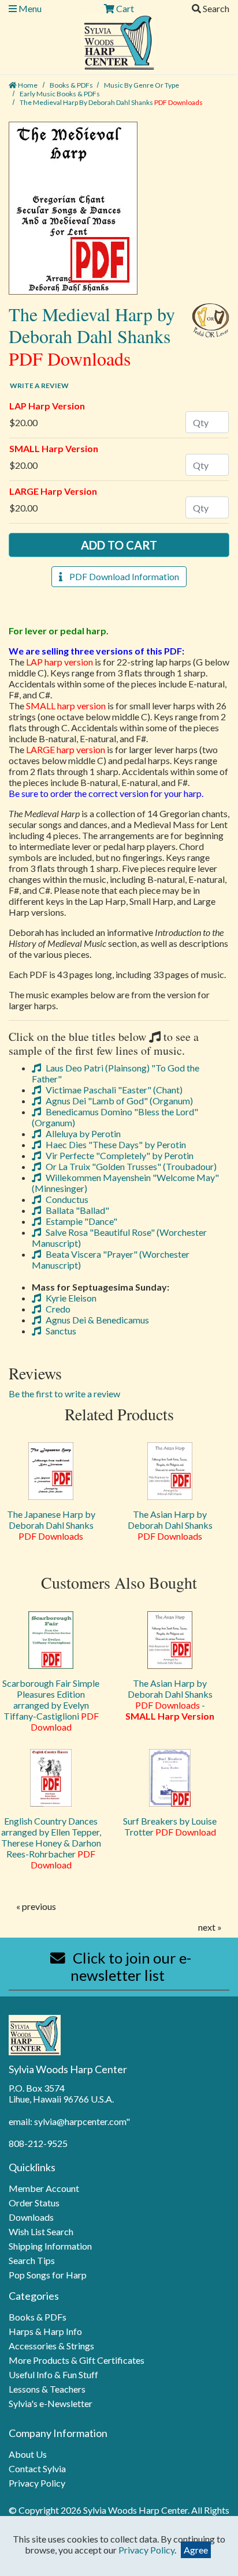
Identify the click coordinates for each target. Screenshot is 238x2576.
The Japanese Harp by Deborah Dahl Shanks (51, 1525)
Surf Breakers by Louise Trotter (170, 1826)
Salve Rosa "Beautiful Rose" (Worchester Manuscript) (119, 1238)
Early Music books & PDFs (60, 94)
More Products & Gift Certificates (77, 2360)
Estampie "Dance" (81, 1221)
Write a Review (39, 386)
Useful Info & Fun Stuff (53, 2374)
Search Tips (32, 2260)
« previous (36, 1906)
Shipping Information (50, 2246)
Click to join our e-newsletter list (131, 1966)
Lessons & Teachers (47, 2389)
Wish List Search (41, 2231)
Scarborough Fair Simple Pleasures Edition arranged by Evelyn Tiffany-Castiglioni (51, 1705)
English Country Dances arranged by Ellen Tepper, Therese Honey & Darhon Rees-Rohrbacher (51, 1843)
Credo (57, 1309)
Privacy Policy (37, 2483)
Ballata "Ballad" (77, 1210)
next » (210, 1927)
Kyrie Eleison (70, 1298)
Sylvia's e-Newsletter (51, 2403)
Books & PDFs (71, 85)
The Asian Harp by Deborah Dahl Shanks (170, 1525)
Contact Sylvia (37, 2468)
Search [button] (215, 8)
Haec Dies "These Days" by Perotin (115, 1144)
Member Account (44, 2188)
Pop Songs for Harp (48, 2275)
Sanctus (60, 1331)
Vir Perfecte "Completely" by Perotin (119, 1155)
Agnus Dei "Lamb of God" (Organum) (118, 1101)
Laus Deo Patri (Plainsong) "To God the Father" (116, 1073)
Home (27, 85)
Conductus (66, 1199)
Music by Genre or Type (142, 85)
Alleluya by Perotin (82, 1133)
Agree (196, 2550)
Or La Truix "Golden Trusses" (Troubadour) (130, 1166)
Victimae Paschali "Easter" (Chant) (113, 1090)
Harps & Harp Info (45, 2331)
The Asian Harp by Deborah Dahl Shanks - (170, 1699)
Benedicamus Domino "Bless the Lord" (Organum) (115, 1117)
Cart (124, 8)
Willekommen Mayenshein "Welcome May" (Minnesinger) (125, 1183)
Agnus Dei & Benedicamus (96, 1320)
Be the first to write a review (64, 1394)
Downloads (31, 2217)
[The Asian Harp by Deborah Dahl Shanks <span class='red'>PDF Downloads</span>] (170, 1471)
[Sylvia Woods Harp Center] (119, 41)
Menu (29, 8)
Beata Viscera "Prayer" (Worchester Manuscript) (111, 1259)
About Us (28, 2454)
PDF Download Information (121, 576)
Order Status (34, 2203)
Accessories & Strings (51, 2346)
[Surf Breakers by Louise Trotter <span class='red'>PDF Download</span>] (170, 1778)
